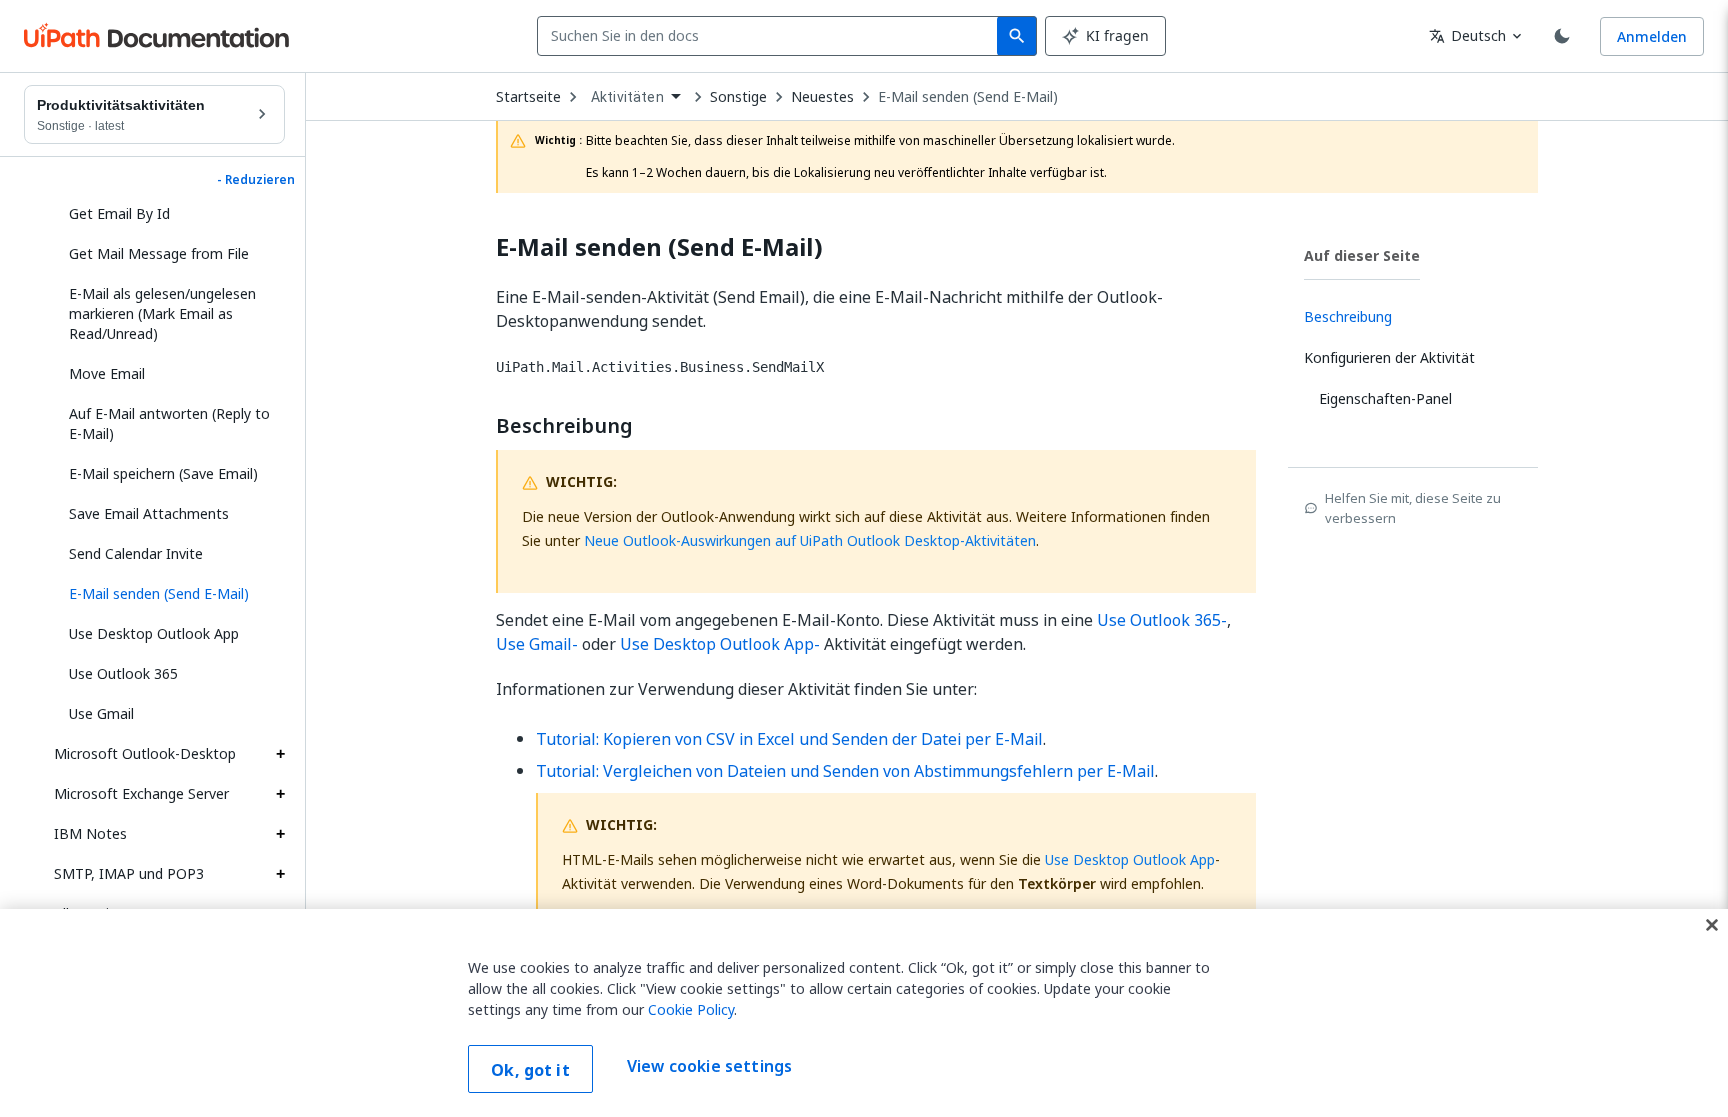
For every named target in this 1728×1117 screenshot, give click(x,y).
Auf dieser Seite (1362, 255)
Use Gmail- (537, 644)
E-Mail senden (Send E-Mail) (968, 97)
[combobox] (771, 36)
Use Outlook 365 (123, 673)
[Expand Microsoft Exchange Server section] (280, 794)
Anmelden (1652, 36)
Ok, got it (530, 1070)
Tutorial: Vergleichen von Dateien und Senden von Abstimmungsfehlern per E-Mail (845, 771)
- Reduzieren (256, 180)
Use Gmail (101, 713)
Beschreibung (564, 426)
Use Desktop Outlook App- (720, 644)
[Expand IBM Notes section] (280, 834)
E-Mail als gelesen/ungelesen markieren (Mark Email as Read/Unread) (162, 313)
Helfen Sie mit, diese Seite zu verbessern (1413, 508)
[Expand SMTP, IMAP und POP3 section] (280, 874)
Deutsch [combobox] (1467, 35)
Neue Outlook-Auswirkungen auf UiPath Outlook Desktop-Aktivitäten (810, 540)
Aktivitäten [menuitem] (627, 97)
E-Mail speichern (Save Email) (163, 473)
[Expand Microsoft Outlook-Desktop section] (280, 754)
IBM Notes (90, 833)
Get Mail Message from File (159, 253)
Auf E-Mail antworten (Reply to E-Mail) (169, 423)
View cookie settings (709, 1067)
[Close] (1712, 925)
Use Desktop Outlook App (154, 633)
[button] (169, 594)
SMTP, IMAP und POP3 (129, 873)
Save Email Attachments (149, 513)
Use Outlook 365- (1162, 620)
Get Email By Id (119, 213)
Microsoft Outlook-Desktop (145, 753)
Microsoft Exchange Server (141, 793)
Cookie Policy (691, 1009)
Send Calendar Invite (136, 553)
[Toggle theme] (1562, 36)
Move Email (107, 373)
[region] (864, 1013)
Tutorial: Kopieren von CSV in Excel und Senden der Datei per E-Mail (789, 739)
